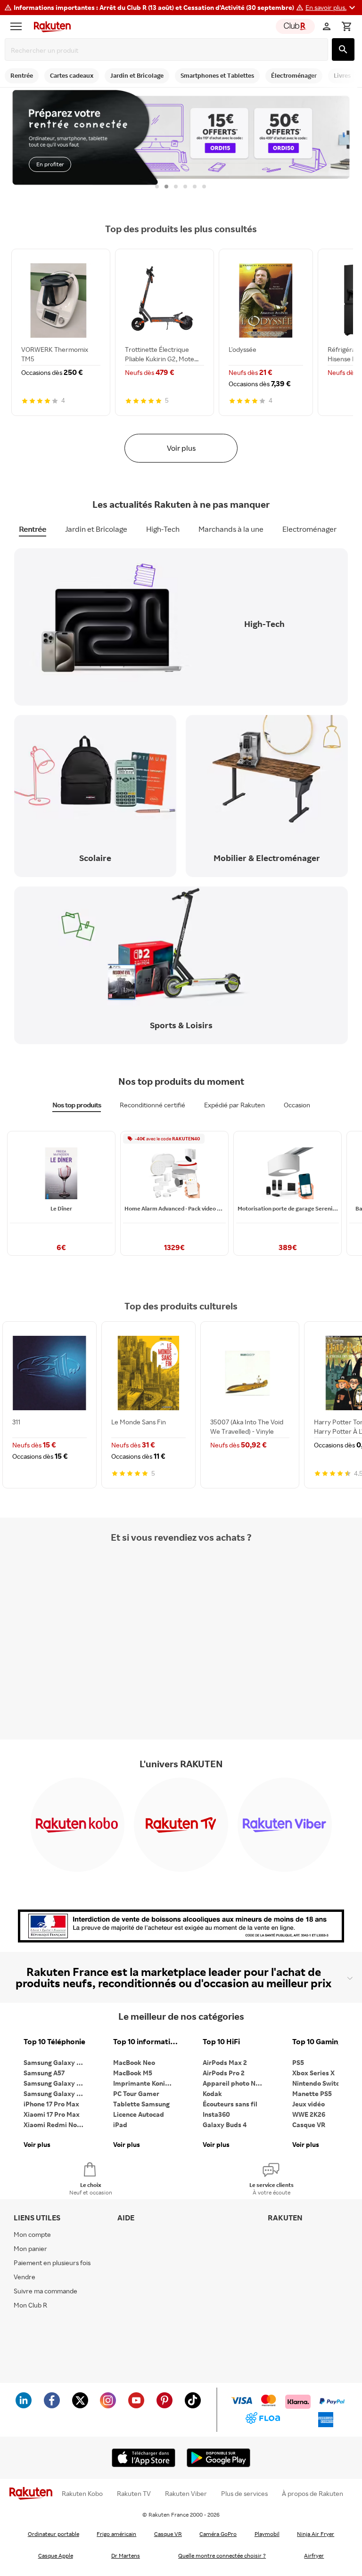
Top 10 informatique (146, 2042)
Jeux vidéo (309, 2104)
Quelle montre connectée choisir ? (222, 2556)
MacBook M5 (133, 2073)
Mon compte (32, 2234)
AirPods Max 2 (225, 2062)
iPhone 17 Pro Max (51, 2104)
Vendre (25, 2277)
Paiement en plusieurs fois (52, 2263)
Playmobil (267, 2534)
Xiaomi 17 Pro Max (52, 2114)
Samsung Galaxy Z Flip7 (57, 2083)
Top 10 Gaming (317, 2042)
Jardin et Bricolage (96, 529)
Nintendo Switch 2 (320, 2083)
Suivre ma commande (45, 2291)
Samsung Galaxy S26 (56, 2062)
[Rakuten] (50, 26)
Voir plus (181, 448)
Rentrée (33, 529)
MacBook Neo (134, 2062)
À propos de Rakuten (313, 2494)
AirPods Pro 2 (224, 2073)
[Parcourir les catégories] (18, 26)
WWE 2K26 (309, 2114)
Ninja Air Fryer (316, 2534)
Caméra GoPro (218, 2534)
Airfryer (314, 2556)
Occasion (297, 1105)
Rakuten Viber (186, 2494)
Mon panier (30, 2248)
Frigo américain (116, 2534)
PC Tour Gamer (136, 2093)
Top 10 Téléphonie (54, 2042)
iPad (120, 2125)
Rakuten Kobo (82, 2494)
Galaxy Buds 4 (225, 2125)
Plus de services (244, 2494)
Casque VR (309, 2125)
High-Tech (163, 529)
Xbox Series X (313, 2073)
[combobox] (168, 50)
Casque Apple (56, 2556)
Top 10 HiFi (221, 2042)
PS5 (298, 2062)
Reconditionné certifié (152, 1105)
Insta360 (216, 2114)
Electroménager (309, 529)
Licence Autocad (139, 2114)
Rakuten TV (134, 2494)
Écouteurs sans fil (230, 2104)
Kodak (212, 2093)
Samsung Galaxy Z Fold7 (57, 2093)
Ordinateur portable (53, 2534)
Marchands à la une (231, 529)
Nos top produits (77, 1105)
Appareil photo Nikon (235, 2083)
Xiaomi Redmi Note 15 (57, 2125)
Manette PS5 (312, 2093)
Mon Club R (30, 2305)
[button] (332, 8)
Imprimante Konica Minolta (146, 2083)
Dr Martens (126, 2556)
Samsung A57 (44, 2073)
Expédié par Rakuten (234, 1105)
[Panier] (346, 26)
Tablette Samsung (141, 2104)
